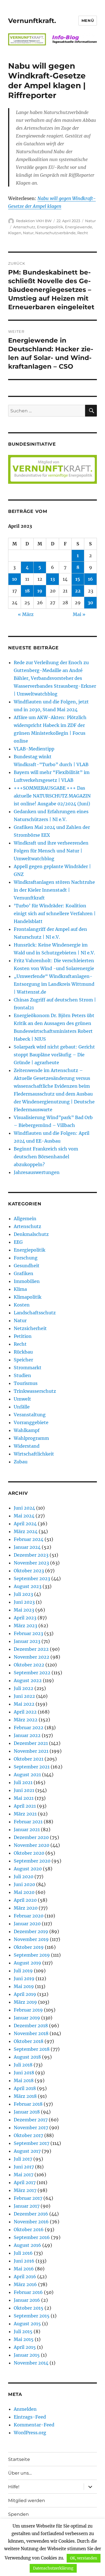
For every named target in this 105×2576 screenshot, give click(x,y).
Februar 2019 (28, 2010)
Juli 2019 (23, 1971)
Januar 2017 (27, 2206)
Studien (22, 1375)
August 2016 (27, 2245)
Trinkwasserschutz (35, 1391)
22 (78, 591)
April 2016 (25, 2277)
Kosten (22, 1305)
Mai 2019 (24, 1986)
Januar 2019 (27, 2018)
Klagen (15, 233)
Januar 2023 (27, 1641)
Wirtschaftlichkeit (34, 1454)
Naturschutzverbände (55, 233)
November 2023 (31, 1563)
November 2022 (32, 1657)
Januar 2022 (27, 1735)
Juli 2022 (24, 1688)
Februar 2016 (28, 2292)
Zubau (21, 1462)
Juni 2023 (24, 1602)
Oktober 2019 (29, 1947)
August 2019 (27, 1963)
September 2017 (32, 2143)
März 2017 (25, 2190)
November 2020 (32, 1845)
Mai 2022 (24, 1704)
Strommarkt (28, 1368)
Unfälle (22, 1407)
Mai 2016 (24, 2269)
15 (78, 579)
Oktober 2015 (29, 2308)
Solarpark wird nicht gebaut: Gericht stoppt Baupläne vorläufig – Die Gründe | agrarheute (54, 1055)
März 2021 (25, 1814)
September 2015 (32, 2316)
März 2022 (26, 1720)
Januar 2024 (27, 1547)
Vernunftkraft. (32, 21)
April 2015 (25, 2347)
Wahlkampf (27, 1430)
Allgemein (25, 1219)
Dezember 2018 (31, 2026)
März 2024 (26, 1531)
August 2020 (28, 1869)
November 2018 (31, 2033)
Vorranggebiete (31, 1422)
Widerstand (27, 1446)
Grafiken (24, 1273)
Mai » (79, 614)
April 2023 (25, 1618)
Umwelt (22, 1399)
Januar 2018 (27, 2112)
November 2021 (31, 1751)
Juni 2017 (24, 2167)
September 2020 (32, 1861)
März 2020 (26, 1908)
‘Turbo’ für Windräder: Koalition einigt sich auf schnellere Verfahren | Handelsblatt (55, 913)
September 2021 (32, 1767)
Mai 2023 (24, 1610)
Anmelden (25, 2409)
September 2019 (32, 1955)
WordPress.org (30, 2433)
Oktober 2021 (29, 1759)
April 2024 (25, 1524)
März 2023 (25, 1626)
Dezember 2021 (31, 1743)
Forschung (26, 1258)
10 (15, 579)
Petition (23, 1336)
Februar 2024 (29, 1539)
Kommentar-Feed (34, 2425)
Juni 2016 (24, 2261)
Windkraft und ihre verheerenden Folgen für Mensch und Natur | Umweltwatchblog (51, 851)
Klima (20, 1289)
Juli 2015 (23, 2331)
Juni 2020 (24, 1884)
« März (26, 614)
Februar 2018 (28, 2104)
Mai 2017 (24, 2175)
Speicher (23, 1360)
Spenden (18, 2514)
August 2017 (27, 2151)
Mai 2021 (24, 1798)
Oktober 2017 (28, 2135)
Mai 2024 (24, 1516)
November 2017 (31, 2128)
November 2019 (31, 1939)
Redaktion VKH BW (34, 221)
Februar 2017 (28, 2198)
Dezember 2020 (31, 1837)
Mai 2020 (24, 1892)
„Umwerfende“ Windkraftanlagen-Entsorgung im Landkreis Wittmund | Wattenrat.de (54, 984)
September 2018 (32, 2049)
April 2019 (25, 1994)
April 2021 (25, 1806)
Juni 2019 (24, 1979)
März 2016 (25, 2284)
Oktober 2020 (29, 1853)
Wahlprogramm (31, 1438)
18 (27, 591)
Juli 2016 (23, 2253)
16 (90, 579)
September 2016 (32, 2237)
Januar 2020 (27, 1924)
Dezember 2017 (31, 2120)
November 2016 (31, 2222)
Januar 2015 (27, 2355)
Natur (90, 221)
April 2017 (25, 2182)
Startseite (19, 2459)
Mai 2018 (24, 2080)
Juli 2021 (23, 1782)
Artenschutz (24, 227)
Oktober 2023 (29, 1571)
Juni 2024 (24, 1508)
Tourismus (26, 1383)
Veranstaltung (30, 1415)
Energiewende (79, 227)
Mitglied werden (27, 2501)
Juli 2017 (23, 2159)
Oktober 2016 (29, 2229)
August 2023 (28, 1586)
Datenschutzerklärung (53, 2568)
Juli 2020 (24, 1877)
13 (53, 579)
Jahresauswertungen (37, 1172)
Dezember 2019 (31, 1931)
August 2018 (27, 2057)
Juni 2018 (24, 2073)
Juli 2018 (23, 2065)
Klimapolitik (28, 1297)
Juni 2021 (24, 1790)
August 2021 (27, 1775)
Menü (88, 20)
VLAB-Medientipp (34, 749)
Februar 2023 (28, 1633)
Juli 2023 (23, 1594)
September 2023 (32, 1578)
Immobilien (27, 1281)
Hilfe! (14, 2487)
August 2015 (27, 2324)
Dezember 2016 (31, 2214)
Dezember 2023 (31, 1555)
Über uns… (20, 2473)
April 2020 (25, 1900)
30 (90, 603)
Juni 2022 (24, 1696)
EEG (18, 1242)
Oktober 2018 (29, 2041)
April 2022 (25, 1712)
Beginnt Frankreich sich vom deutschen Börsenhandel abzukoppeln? (46, 1157)
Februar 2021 (28, 1822)
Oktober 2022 (29, 1665)
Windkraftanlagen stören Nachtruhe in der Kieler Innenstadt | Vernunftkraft (54, 890)
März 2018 (25, 2096)
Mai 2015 (24, 2339)
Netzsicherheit (30, 1328)
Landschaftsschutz (35, 1313)
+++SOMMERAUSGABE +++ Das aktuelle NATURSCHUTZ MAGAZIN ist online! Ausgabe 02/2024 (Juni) (52, 796)
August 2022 (28, 1680)
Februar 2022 (29, 1728)
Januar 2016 (27, 2300)
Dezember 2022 (31, 1649)
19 (40, 591)
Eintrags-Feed (30, 2417)
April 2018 (25, 2088)
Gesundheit (27, 1266)
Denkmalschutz (31, 1234)
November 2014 (31, 2363)
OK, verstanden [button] (84, 2558)
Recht (83, 233)
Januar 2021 (27, 1829)
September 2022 (32, 1673)
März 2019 (25, 2002)
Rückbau (23, 1352)
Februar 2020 (29, 1916)
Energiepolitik (50, 227)
